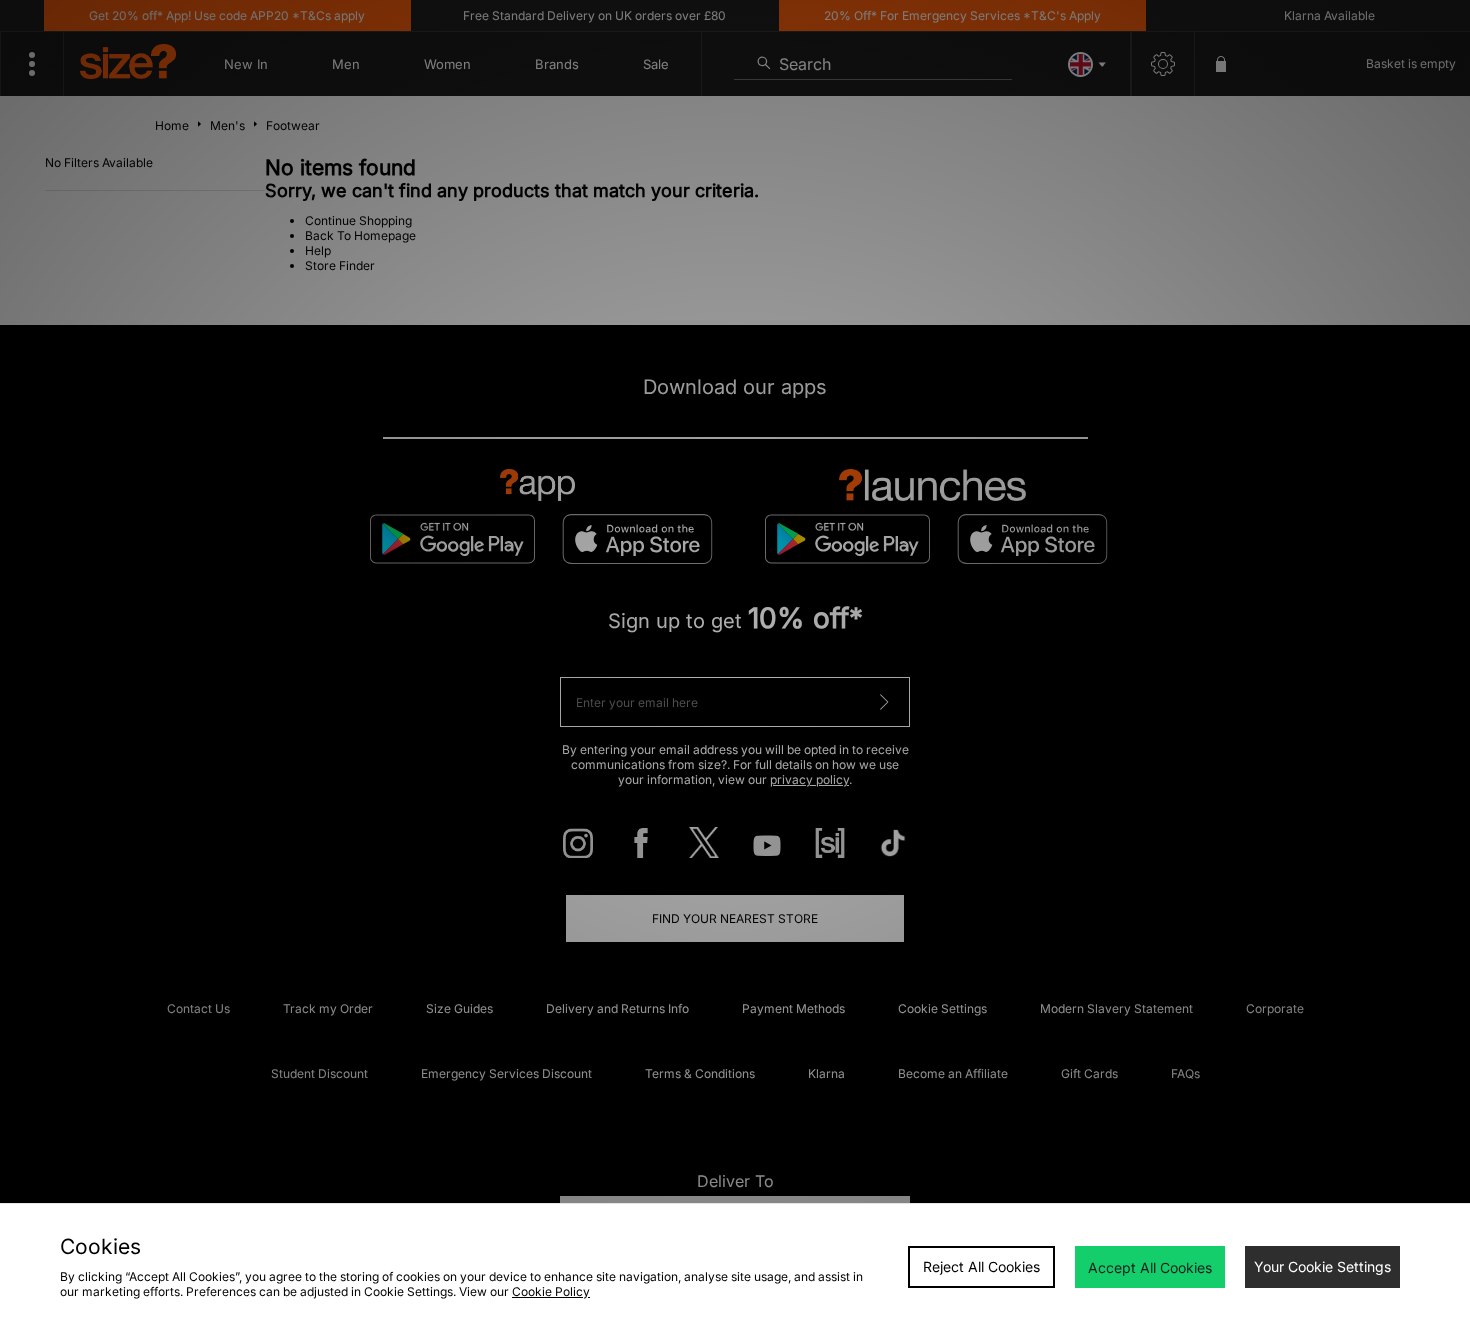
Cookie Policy (551, 1291)
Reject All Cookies (981, 1266)
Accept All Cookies (1150, 1267)
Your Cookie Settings (1322, 1266)
